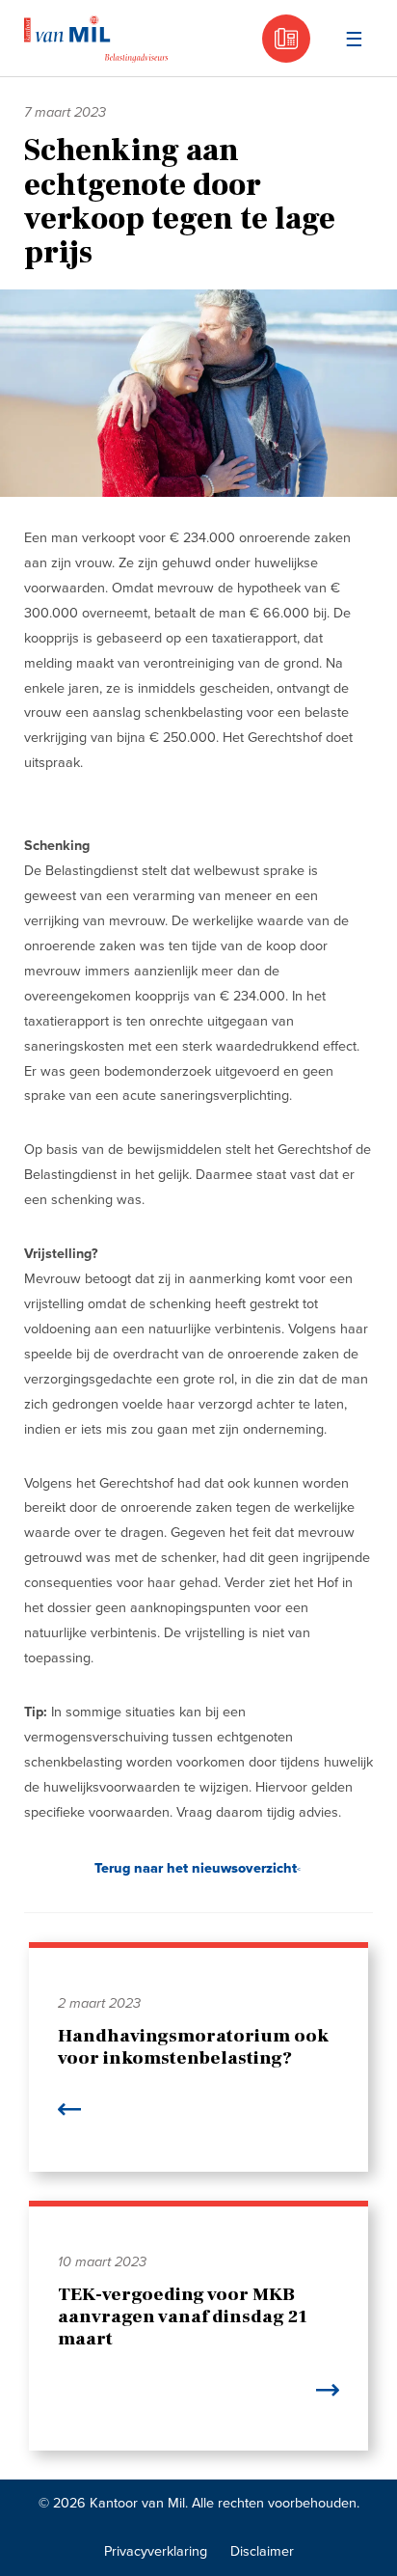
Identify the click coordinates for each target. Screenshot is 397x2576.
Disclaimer (262, 2551)
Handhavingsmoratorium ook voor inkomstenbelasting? (193, 2047)
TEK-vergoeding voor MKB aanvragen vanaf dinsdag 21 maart (183, 2316)
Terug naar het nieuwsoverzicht (196, 1868)
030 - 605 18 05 (286, 39)
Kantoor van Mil (96, 39)
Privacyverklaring (156, 2551)
